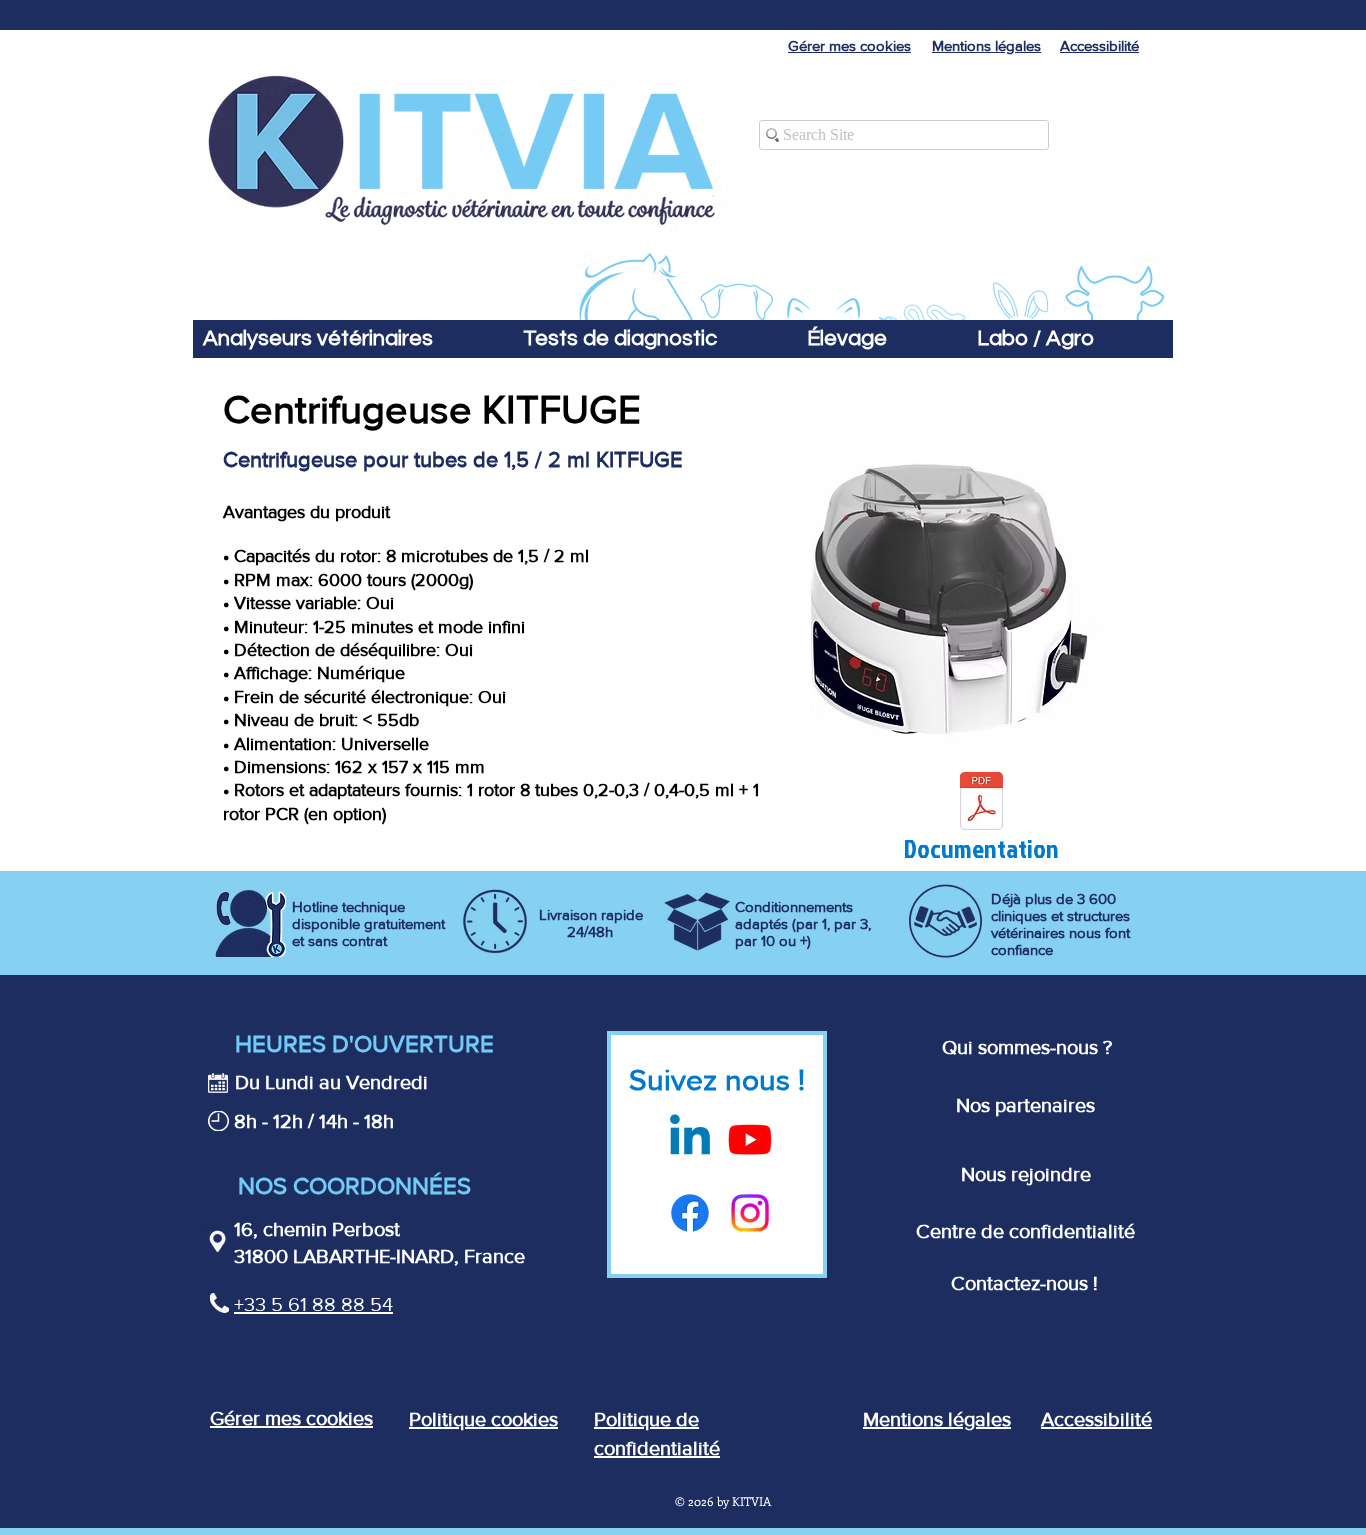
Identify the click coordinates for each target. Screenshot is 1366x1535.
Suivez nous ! (717, 1080)
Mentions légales (937, 1419)
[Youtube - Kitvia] (750, 1139)
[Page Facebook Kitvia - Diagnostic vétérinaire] (690, 1213)
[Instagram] (750, 1213)
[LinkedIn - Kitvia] (690, 1139)
